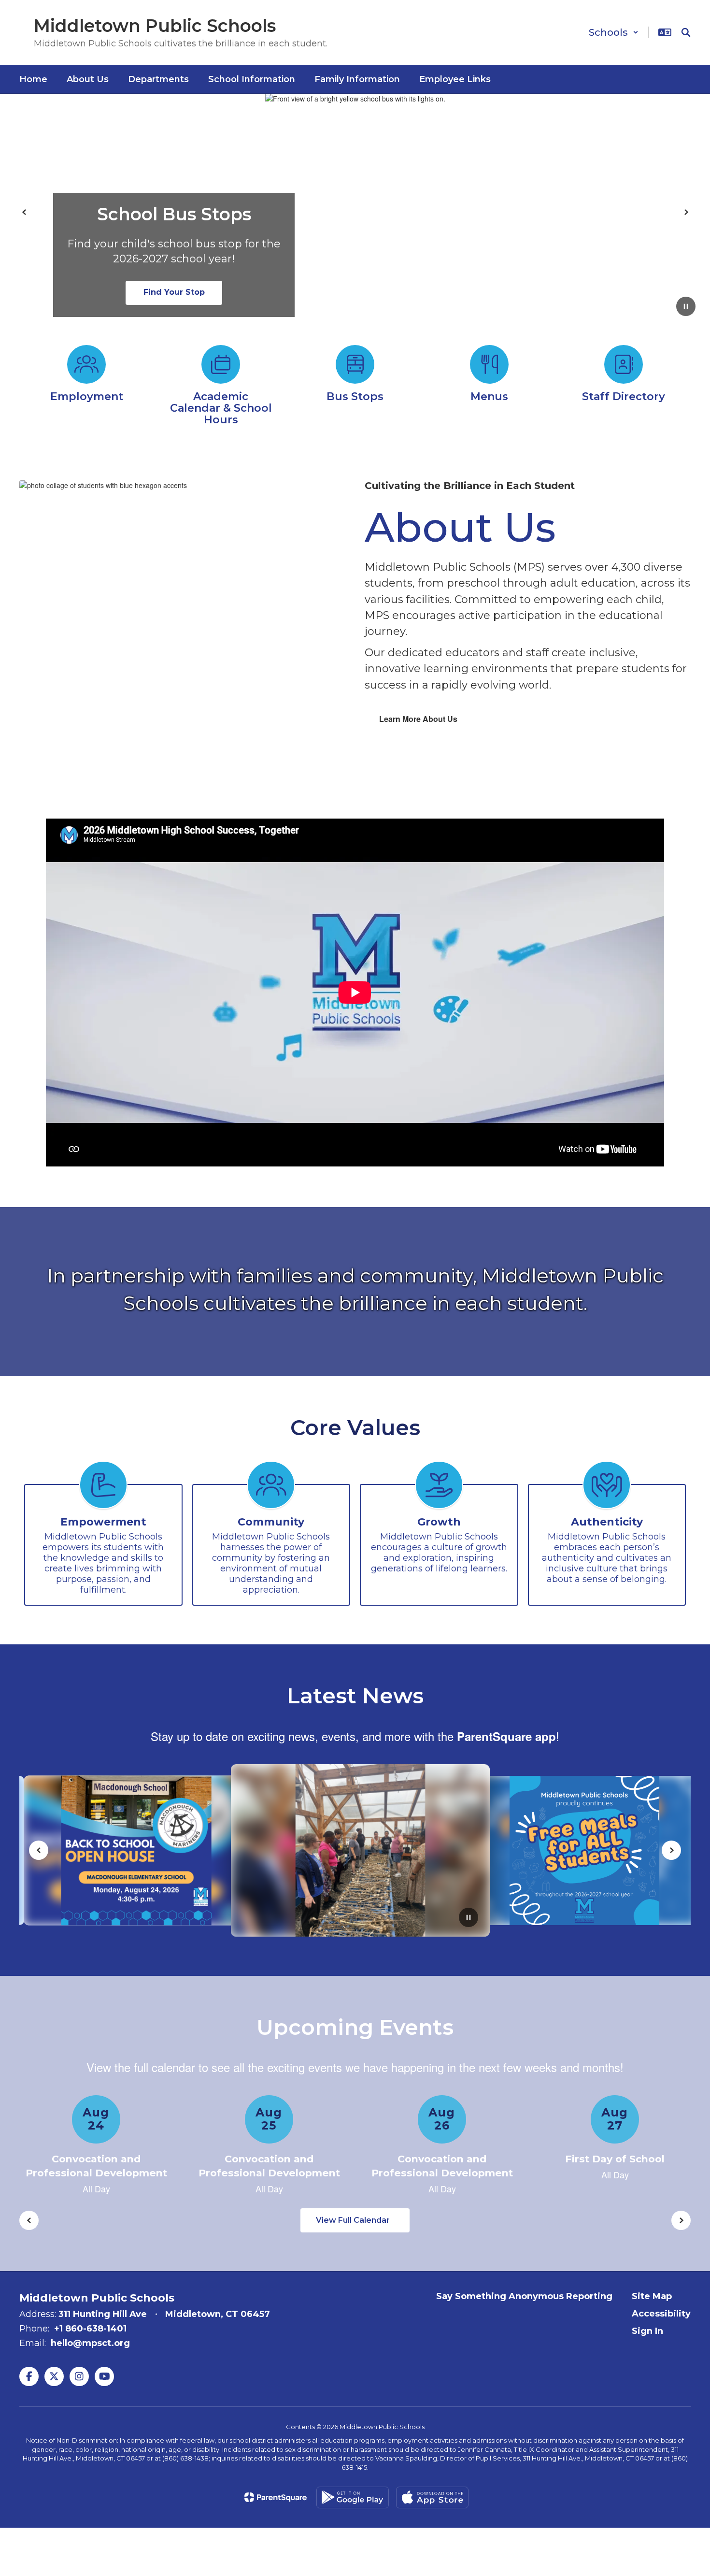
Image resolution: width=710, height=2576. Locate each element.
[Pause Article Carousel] (469, 1918)
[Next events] (681, 2220)
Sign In (647, 2331)
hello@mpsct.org (90, 2343)
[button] (614, 32)
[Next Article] (671, 1850)
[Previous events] (29, 2220)
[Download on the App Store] (432, 2497)
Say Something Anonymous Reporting (524, 2296)
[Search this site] (686, 32)
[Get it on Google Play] (353, 2497)
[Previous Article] (39, 1850)
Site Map (652, 2296)
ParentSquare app (506, 1736)
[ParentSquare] (276, 2497)
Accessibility (661, 2314)
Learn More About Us (418, 719)
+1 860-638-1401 (90, 2329)
